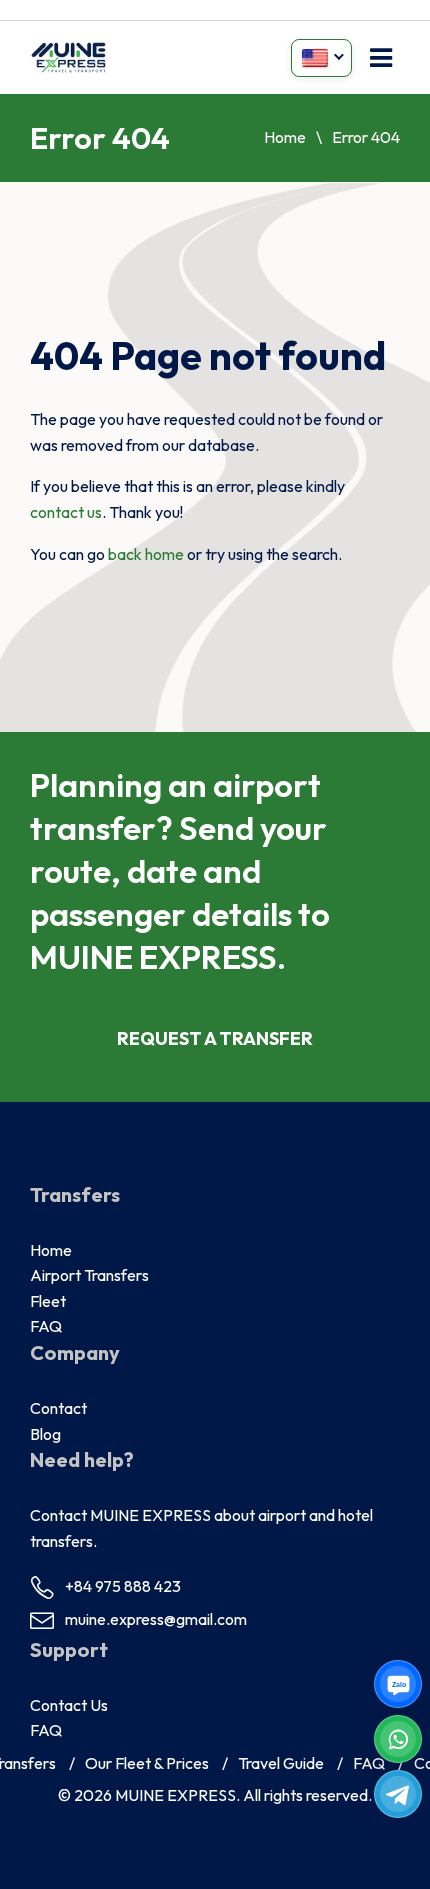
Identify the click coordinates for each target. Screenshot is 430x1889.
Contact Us (69, 1705)
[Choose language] (321, 58)
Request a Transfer (215, 1038)
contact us (66, 512)
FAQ (46, 1326)
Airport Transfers (89, 1275)
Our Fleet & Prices (147, 1763)
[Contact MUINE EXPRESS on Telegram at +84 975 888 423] (398, 1794)
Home (285, 137)
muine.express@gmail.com (156, 1619)
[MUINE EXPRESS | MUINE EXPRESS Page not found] (68, 57)
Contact (58, 1408)
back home (146, 554)
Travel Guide (281, 1763)
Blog (45, 1434)
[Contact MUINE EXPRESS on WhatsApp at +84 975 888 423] (398, 1739)
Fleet (48, 1301)
